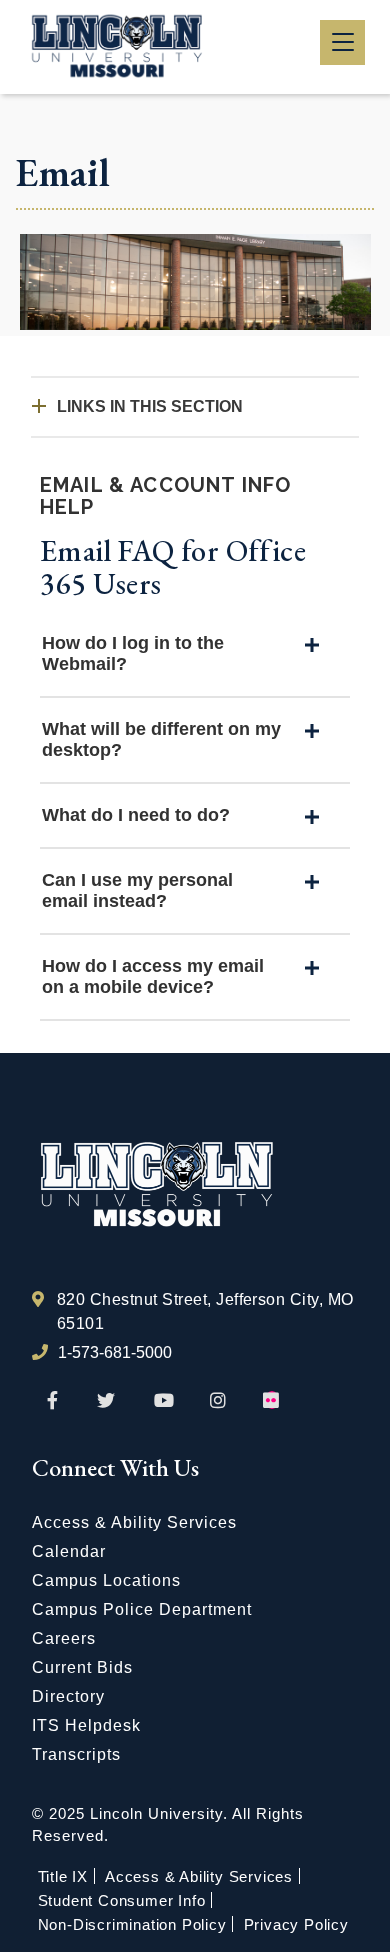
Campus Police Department (142, 1609)
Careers (64, 1638)
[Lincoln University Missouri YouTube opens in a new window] (164, 1401)
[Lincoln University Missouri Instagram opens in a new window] (219, 1401)
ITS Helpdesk (86, 1725)
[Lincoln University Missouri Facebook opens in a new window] (52, 1401)
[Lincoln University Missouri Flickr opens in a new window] (272, 1401)
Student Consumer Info (122, 1900)
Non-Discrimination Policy (132, 1924)
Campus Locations (106, 1580)
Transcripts (76, 1754)
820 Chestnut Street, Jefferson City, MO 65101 (205, 1311)
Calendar (69, 1551)
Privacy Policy (296, 1924)
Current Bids (82, 1667)
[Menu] (342, 42)
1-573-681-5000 (115, 1352)
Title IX (63, 1876)
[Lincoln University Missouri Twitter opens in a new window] (106, 1401)
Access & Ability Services (134, 1522)
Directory (68, 1696)
